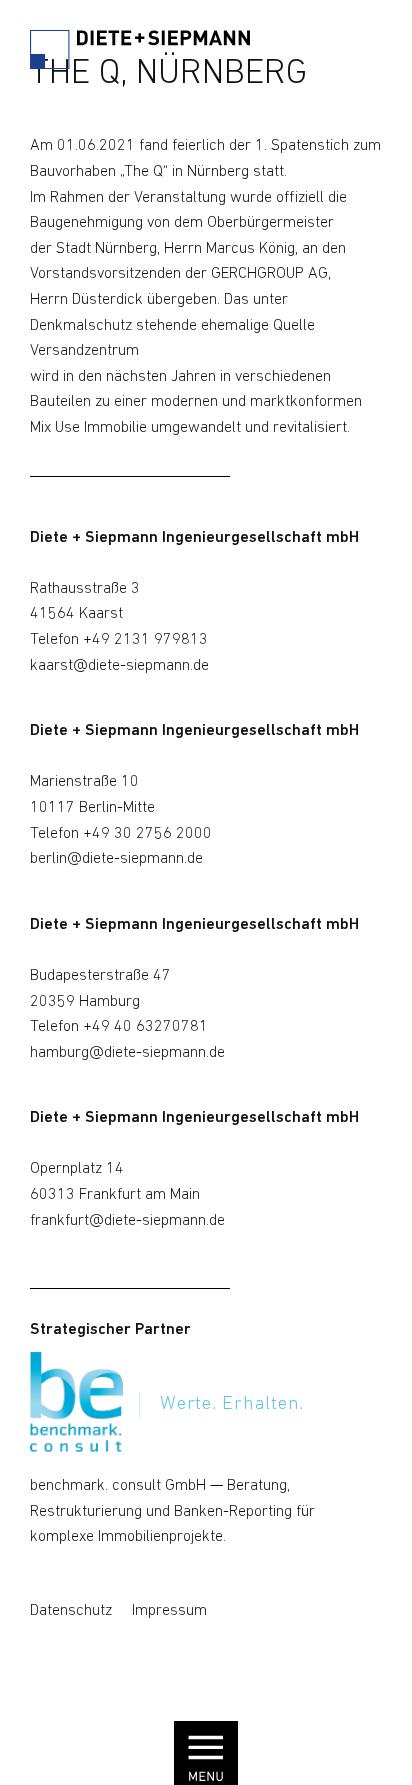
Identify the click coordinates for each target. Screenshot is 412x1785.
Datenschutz (71, 1611)
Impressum (169, 1611)
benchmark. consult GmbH (118, 1486)
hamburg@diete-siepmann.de (127, 1053)
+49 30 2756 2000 (147, 834)
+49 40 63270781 (145, 1027)
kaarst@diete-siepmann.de (119, 666)
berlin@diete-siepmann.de (116, 859)
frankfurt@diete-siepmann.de (127, 1221)
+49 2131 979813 (145, 640)
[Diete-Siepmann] (140, 54)
